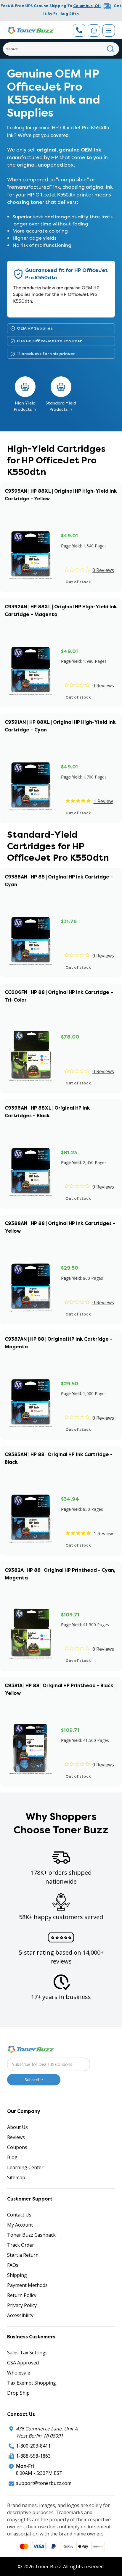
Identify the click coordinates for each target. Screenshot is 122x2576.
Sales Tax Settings (27, 2353)
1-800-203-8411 (33, 2446)
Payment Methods (27, 2285)
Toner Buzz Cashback (31, 2235)
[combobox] (61, 49)
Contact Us (19, 2215)
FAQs (13, 2265)
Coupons (17, 2147)
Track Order (21, 2245)
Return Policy (22, 2295)
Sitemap (16, 2177)
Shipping (17, 2275)
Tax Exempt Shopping (32, 2383)
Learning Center (25, 2167)
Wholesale (19, 2373)
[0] (94, 30)
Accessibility (20, 2315)
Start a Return (23, 2255)
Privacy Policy (22, 2305)
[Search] (111, 49)
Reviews (16, 2137)
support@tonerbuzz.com (44, 2483)
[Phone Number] (79, 30)
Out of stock (78, 582)
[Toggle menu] (109, 30)
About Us (17, 2127)
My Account (20, 2225)
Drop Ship (18, 2393)
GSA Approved (23, 2363)
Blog (12, 2157)
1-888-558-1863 (33, 2456)
